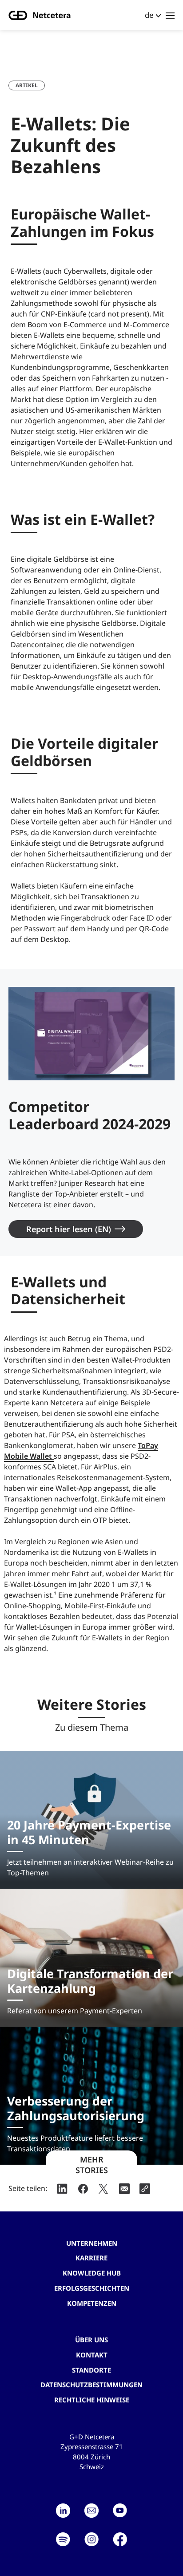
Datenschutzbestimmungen (91, 2385)
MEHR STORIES (92, 2165)
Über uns (91, 2340)
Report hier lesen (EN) (69, 1229)
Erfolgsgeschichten (92, 2288)
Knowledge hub (92, 2273)
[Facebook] (120, 2539)
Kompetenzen (92, 2303)
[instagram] (91, 2539)
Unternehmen (92, 2243)
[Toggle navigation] (170, 15)
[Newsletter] (91, 2511)
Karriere (91, 2258)
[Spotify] (63, 2539)
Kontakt (92, 2355)
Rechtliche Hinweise (92, 2400)
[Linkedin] (63, 2511)
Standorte (91, 2370)
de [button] (149, 15)
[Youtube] (120, 2511)
